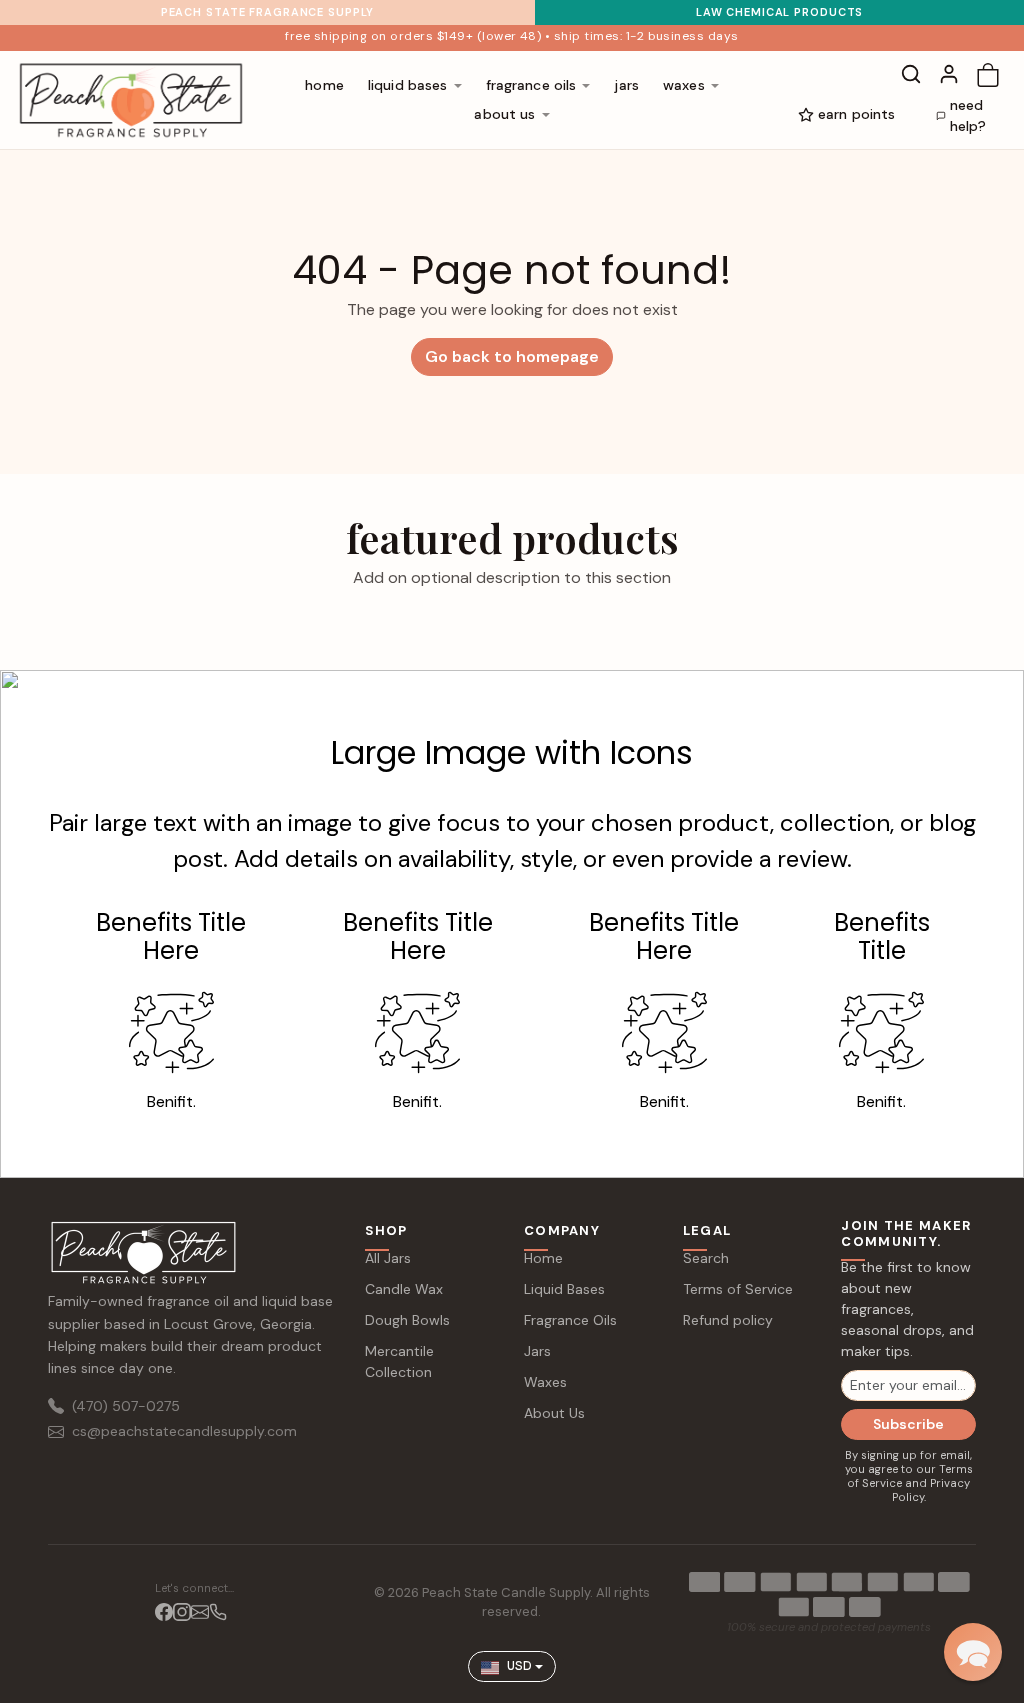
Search (706, 1258)
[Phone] (218, 1611)
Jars (626, 85)
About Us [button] (504, 114)
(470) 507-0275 (126, 1406)
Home (324, 85)
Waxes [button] (684, 85)
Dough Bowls (407, 1320)
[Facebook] (164, 1611)
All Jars (388, 1258)
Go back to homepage (512, 356)
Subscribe (908, 1424)
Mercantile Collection (399, 1361)
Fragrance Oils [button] (531, 85)
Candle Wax (404, 1289)
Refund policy (728, 1320)
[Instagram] (182, 1611)
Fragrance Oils (570, 1320)
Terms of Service (738, 1289)
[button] (911, 74)
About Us (554, 1413)
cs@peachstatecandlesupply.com (184, 1431)
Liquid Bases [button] (408, 85)
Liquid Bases (564, 1289)
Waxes (545, 1382)
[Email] (200, 1611)
